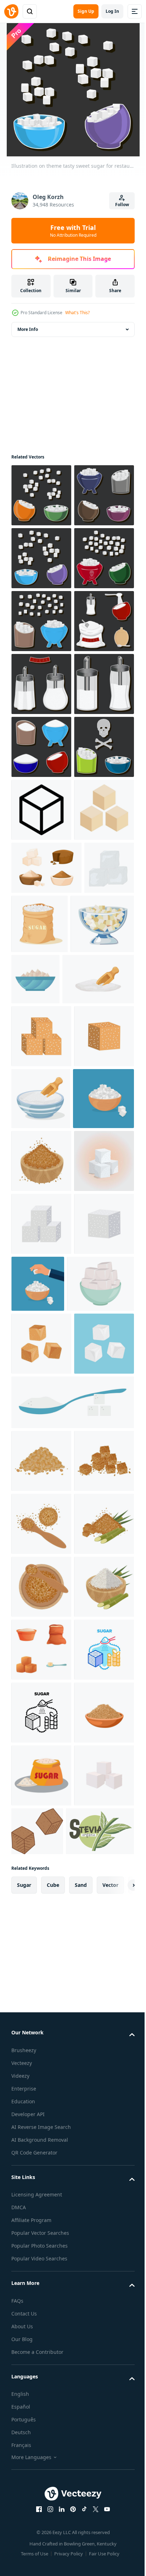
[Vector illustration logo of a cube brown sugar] (41, 2274)
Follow (122, 205)
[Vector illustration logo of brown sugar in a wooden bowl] (41, 1722)
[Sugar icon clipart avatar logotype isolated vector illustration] (102, 1357)
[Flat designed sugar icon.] (41, 1187)
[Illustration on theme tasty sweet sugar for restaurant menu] (41, 495)
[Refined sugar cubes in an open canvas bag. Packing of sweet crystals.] (92, 1301)
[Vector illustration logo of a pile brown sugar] (41, 2211)
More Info (28, 329)
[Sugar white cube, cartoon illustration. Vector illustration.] (41, 2094)
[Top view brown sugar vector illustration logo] (41, 2463)
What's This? (77, 313)
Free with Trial (73, 231)
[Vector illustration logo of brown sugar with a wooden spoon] (41, 2337)
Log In (112, 11)
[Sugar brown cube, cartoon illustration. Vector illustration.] (41, 2031)
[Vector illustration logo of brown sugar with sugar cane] (41, 2400)
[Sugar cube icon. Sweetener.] (41, 1124)
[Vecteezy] (11, 11)
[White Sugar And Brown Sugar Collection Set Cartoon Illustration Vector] (46, 1245)
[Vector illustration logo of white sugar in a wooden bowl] (41, 2526)
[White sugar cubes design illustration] (41, 1785)
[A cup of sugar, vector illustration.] (45, 1971)
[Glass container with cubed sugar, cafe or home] (43, 1361)
